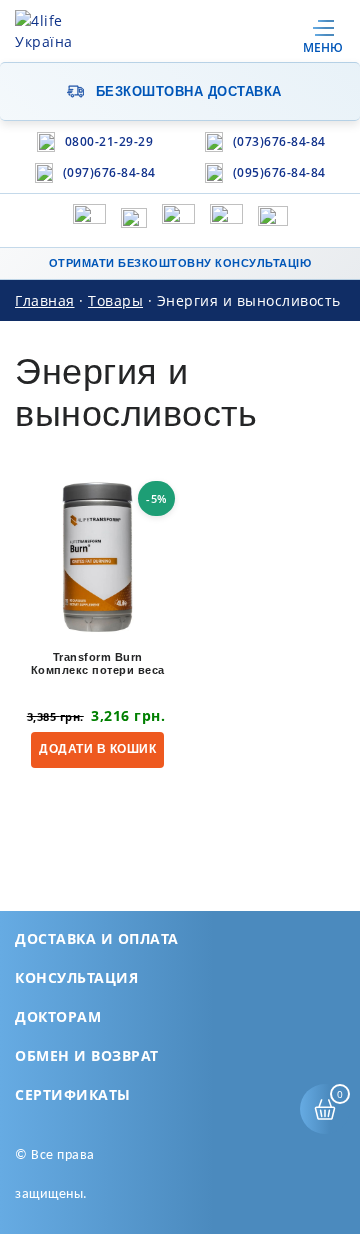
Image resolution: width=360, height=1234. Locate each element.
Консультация (76, 977)
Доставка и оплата (97, 938)
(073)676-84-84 (279, 141)
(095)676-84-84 (279, 172)
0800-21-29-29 (109, 141)
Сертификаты (73, 1094)
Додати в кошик (97, 749)
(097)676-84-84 (109, 172)
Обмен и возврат (87, 1055)
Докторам (58, 1016)
